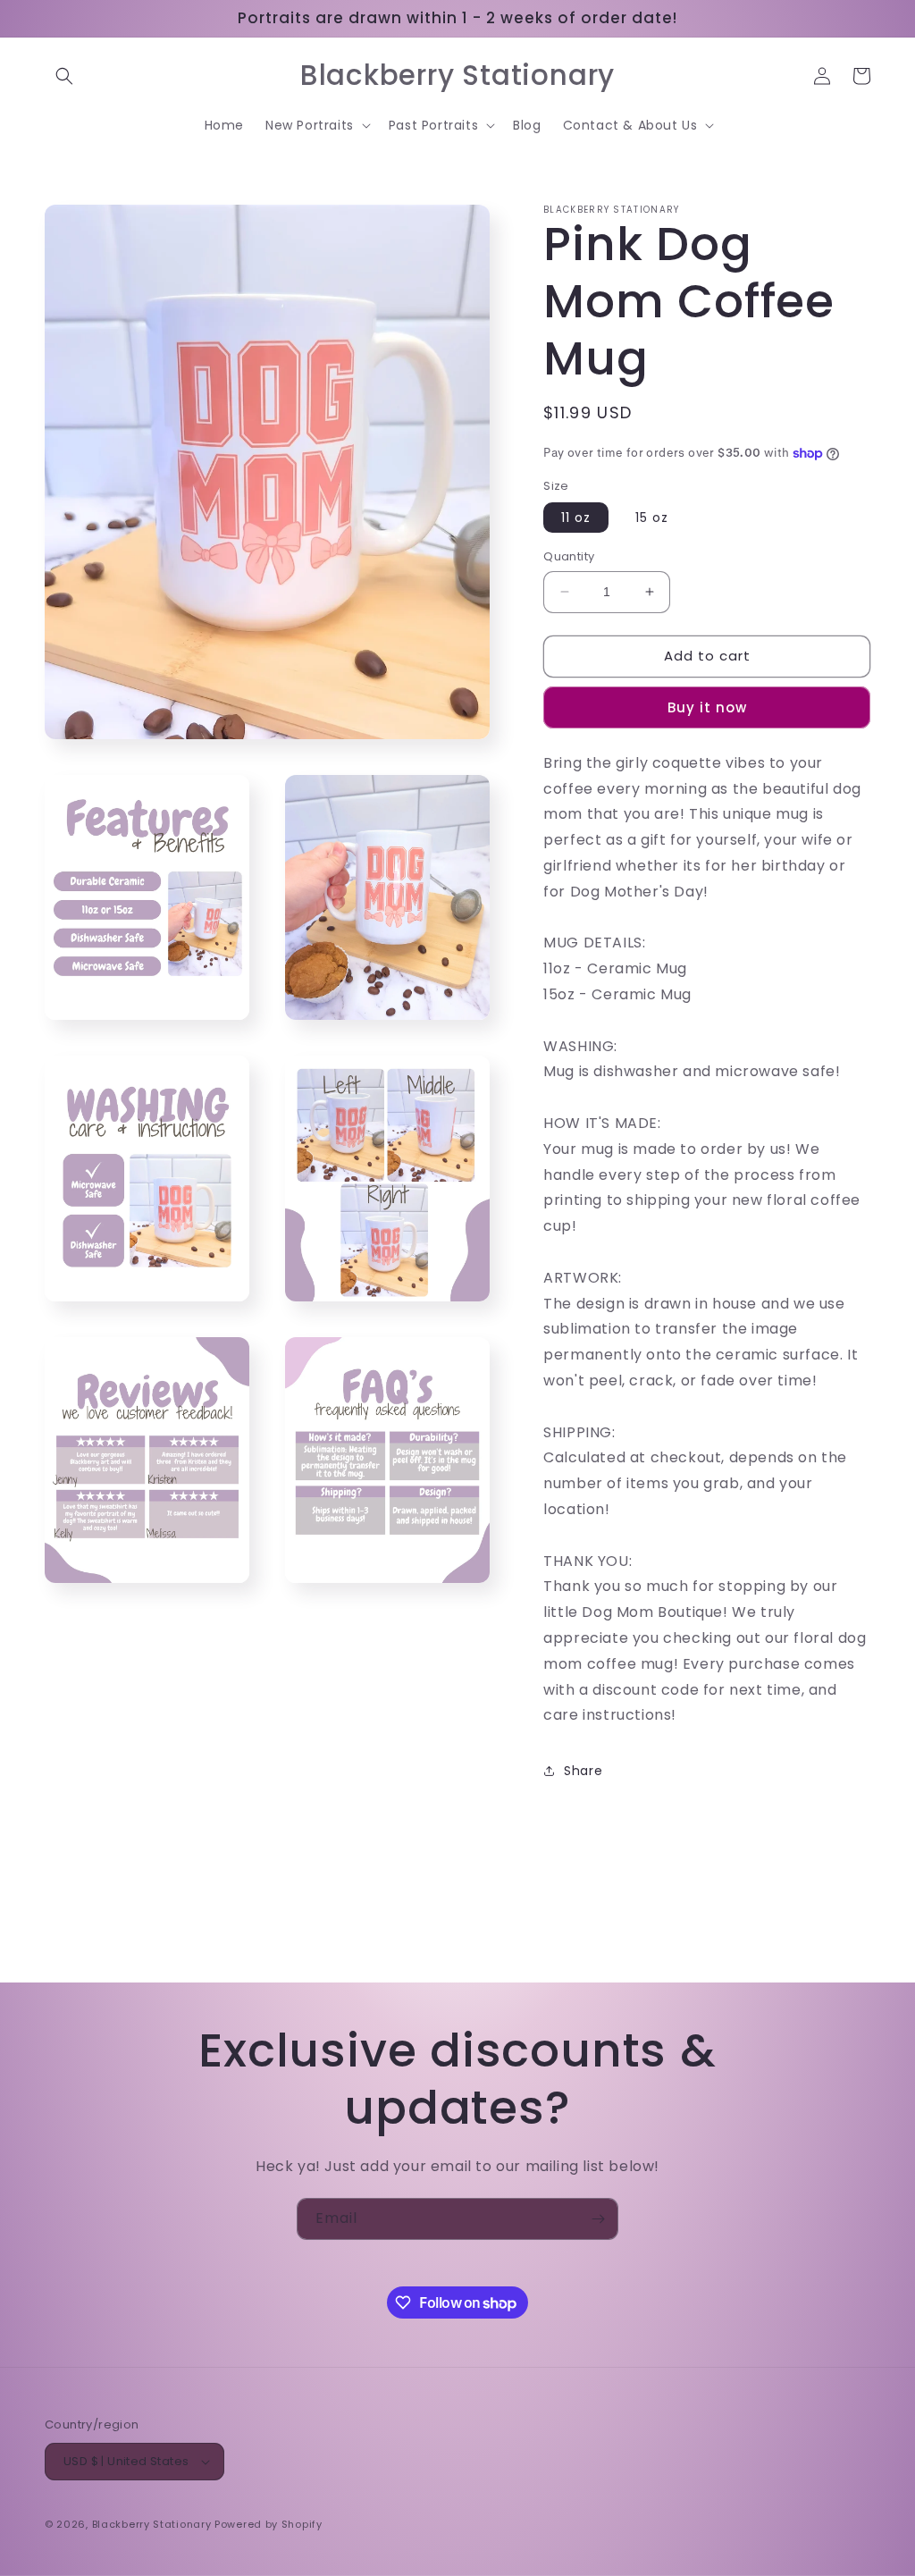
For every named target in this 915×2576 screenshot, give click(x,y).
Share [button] (583, 1771)
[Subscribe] (598, 2219)
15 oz (652, 518)
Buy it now (707, 707)
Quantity (569, 556)
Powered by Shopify (269, 2524)
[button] (64, 76)
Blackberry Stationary (152, 2524)
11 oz (576, 518)
